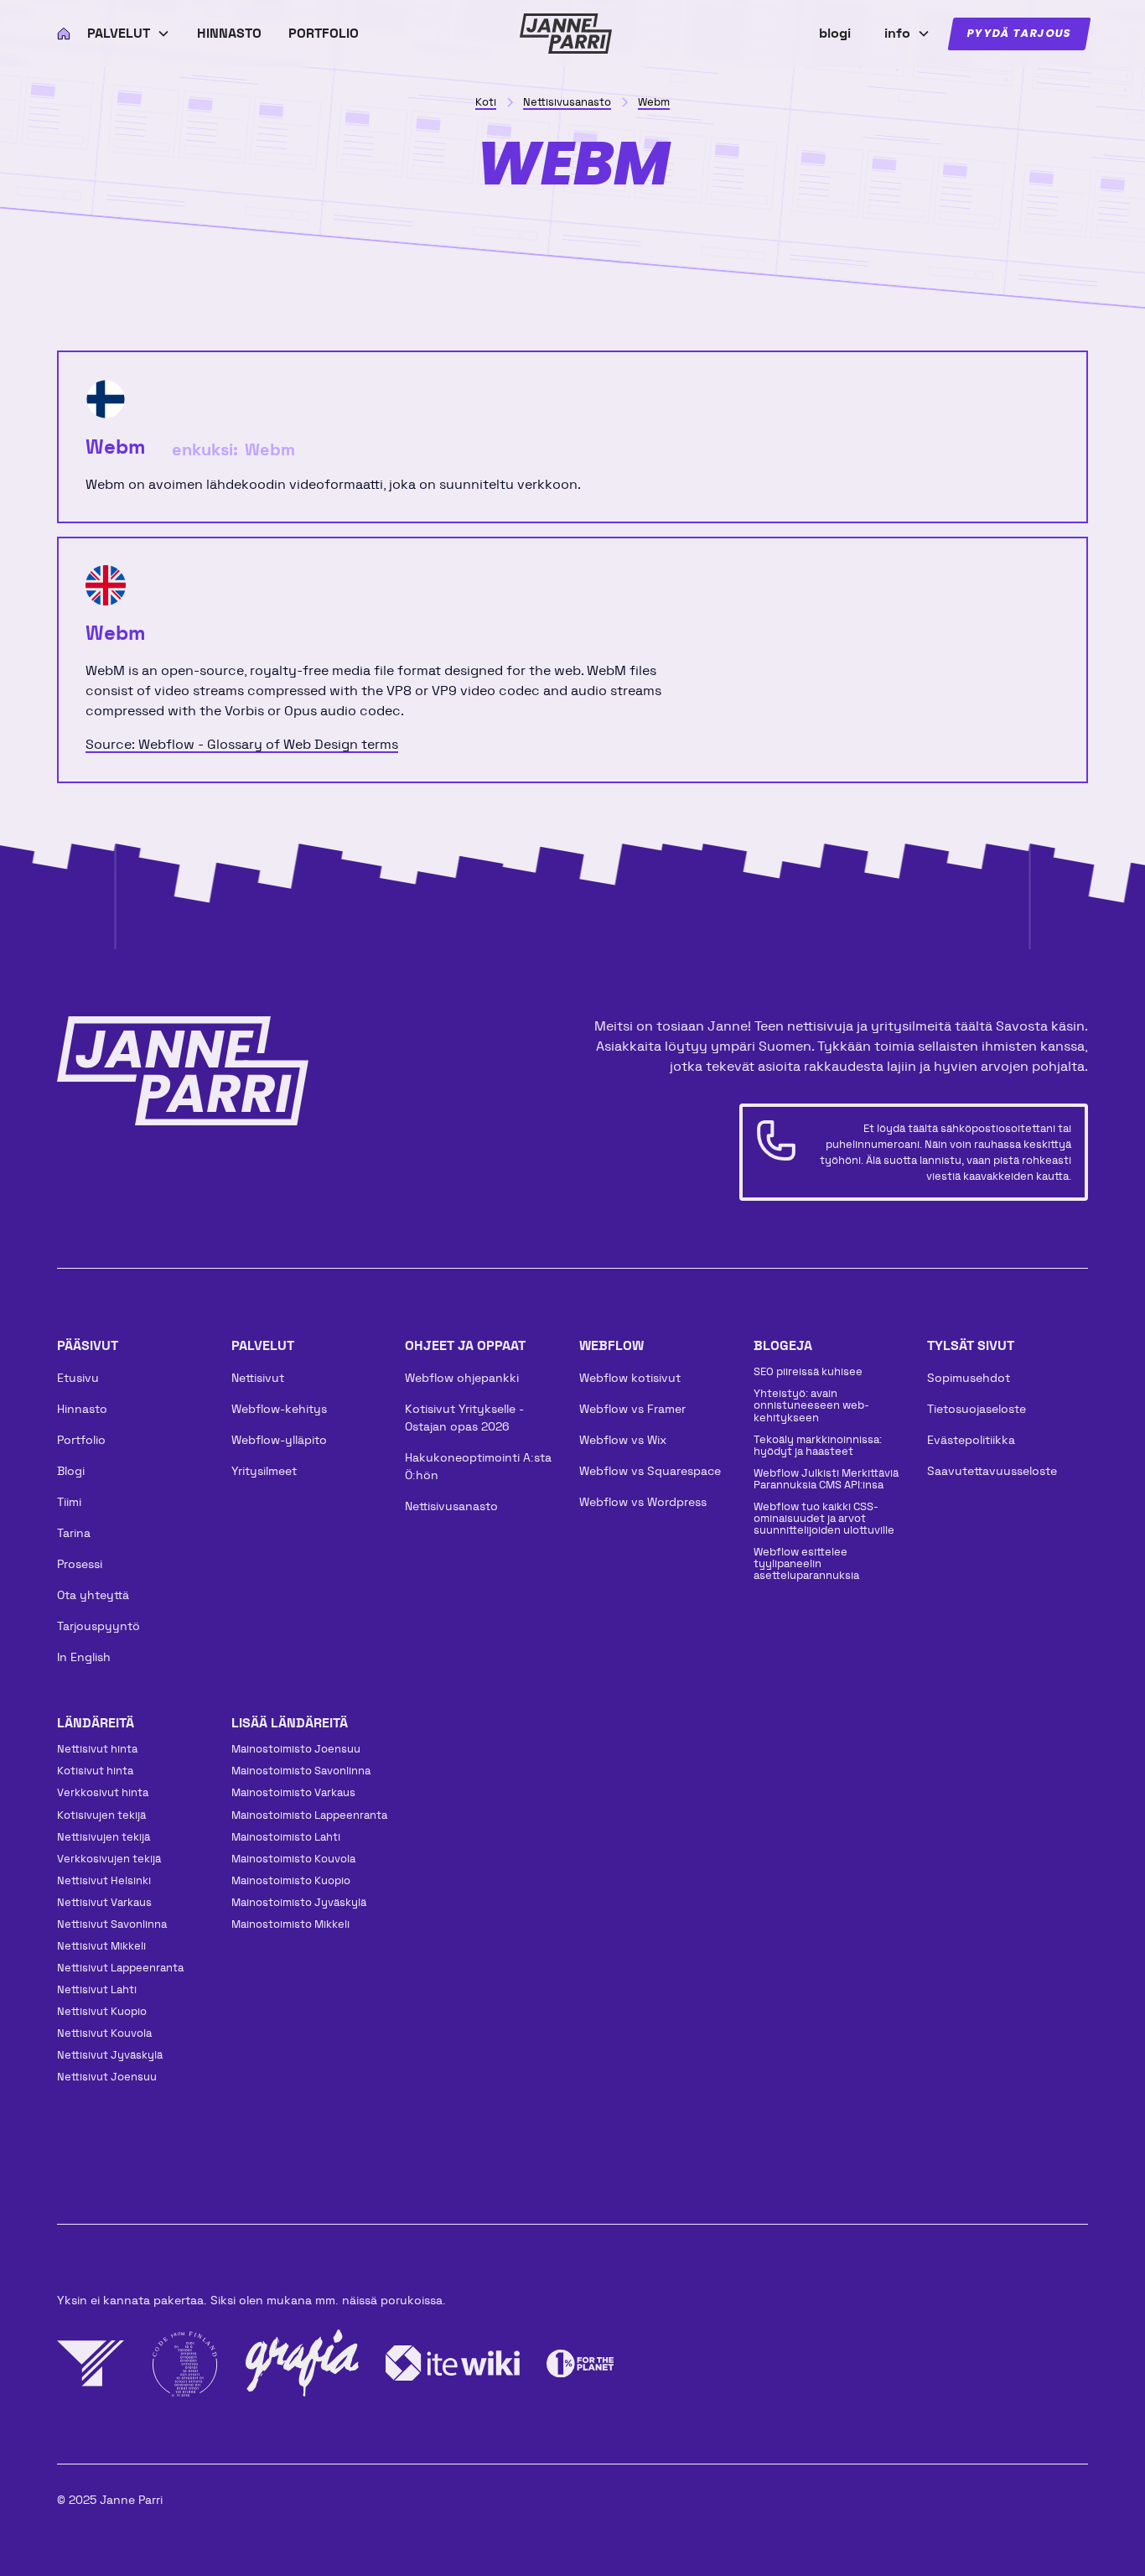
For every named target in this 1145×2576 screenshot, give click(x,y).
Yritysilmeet (264, 1471)
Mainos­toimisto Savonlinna (301, 1771)
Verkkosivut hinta (103, 1792)
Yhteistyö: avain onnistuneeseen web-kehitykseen (811, 1405)
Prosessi (80, 1564)
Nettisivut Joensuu (107, 2077)
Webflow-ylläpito (279, 1440)
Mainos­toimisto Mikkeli (290, 1924)
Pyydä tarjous (1019, 34)
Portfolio (324, 33)
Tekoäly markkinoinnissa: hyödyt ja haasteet (818, 1445)
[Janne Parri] (566, 34)
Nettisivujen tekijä (104, 1837)
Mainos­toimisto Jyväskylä (299, 1902)
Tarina (74, 1533)
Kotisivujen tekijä (101, 1815)
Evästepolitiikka (971, 1440)
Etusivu (78, 1378)
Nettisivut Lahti (97, 1989)
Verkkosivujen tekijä (109, 1859)
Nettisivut (258, 1378)
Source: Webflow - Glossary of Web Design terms (242, 744)
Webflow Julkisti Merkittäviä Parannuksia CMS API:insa (826, 1479)
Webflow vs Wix (623, 1440)
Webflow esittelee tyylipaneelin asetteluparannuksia (806, 1563)
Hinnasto (229, 33)
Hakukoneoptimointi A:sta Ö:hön (478, 1466)
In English (84, 1657)
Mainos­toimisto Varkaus (293, 1792)
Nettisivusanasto (451, 1506)
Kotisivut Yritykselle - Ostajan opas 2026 (464, 1418)
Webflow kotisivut (630, 1378)
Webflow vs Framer (632, 1409)
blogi (835, 33)
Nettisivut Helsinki (104, 1880)
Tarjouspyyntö (98, 1626)
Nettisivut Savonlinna (112, 1924)
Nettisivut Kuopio (102, 2011)
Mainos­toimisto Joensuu (296, 1749)
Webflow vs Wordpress (643, 1502)
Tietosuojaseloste (977, 1409)
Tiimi (69, 1502)
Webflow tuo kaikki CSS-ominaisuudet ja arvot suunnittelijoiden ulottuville (824, 1518)
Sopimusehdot (969, 1378)
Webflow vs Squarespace (650, 1471)
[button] (129, 34)
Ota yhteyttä (93, 1595)
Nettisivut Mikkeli (101, 1946)
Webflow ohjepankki (462, 1378)
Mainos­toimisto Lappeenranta (309, 1815)
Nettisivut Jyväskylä (110, 2055)
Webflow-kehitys (279, 1409)
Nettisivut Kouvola (104, 2033)
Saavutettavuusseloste (992, 1471)
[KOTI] (59, 34)
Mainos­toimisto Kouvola (293, 1859)
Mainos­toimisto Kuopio (291, 1880)
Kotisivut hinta (95, 1771)
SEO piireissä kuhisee (808, 1371)
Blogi (71, 1471)
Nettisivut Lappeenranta (120, 1968)
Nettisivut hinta (97, 1749)
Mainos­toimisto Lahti (286, 1837)
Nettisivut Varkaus (104, 1902)
